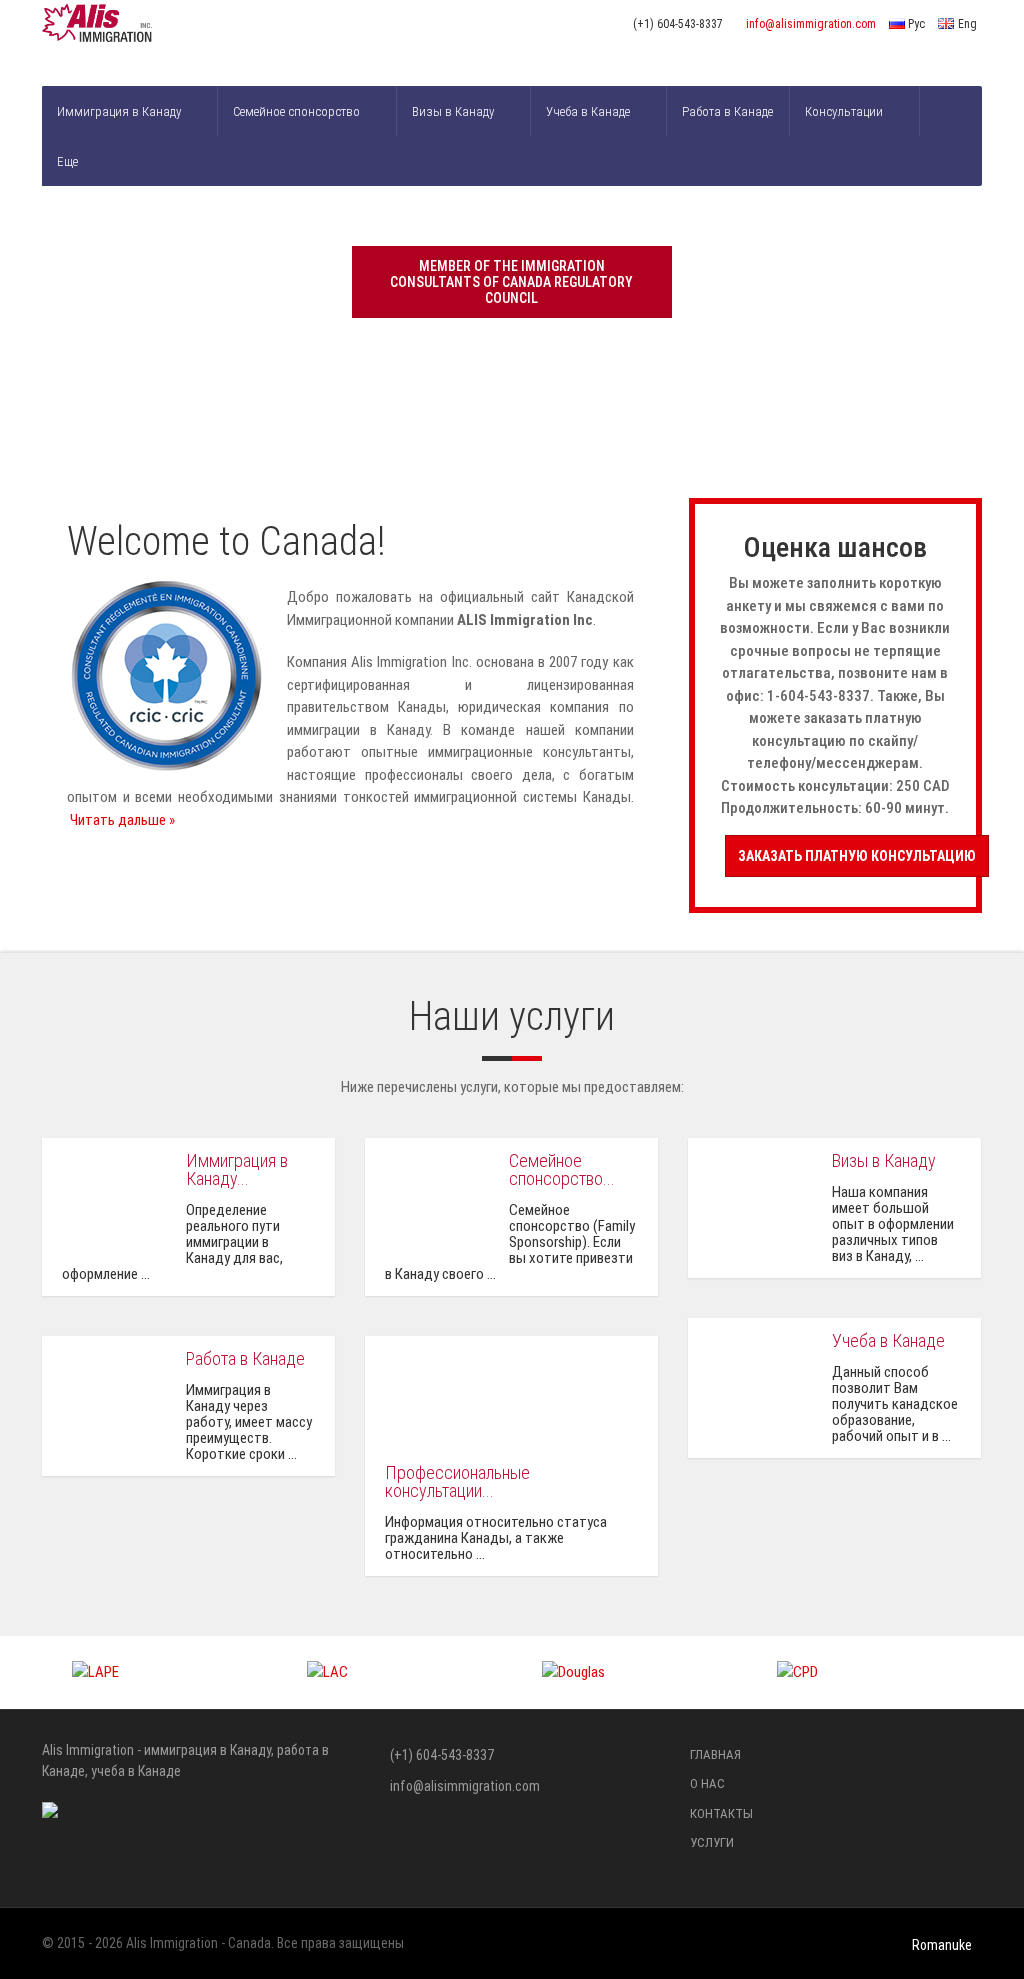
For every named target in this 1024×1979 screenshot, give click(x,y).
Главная (715, 1754)
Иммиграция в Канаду (119, 111)
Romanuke (942, 1945)
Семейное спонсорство (296, 111)
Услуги (712, 1842)
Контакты (721, 1813)
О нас (707, 1783)
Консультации (844, 111)
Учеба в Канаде (588, 111)
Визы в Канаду (453, 111)
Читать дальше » (122, 820)
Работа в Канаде (727, 111)
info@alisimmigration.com (811, 24)
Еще (67, 161)
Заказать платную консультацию (857, 856)
